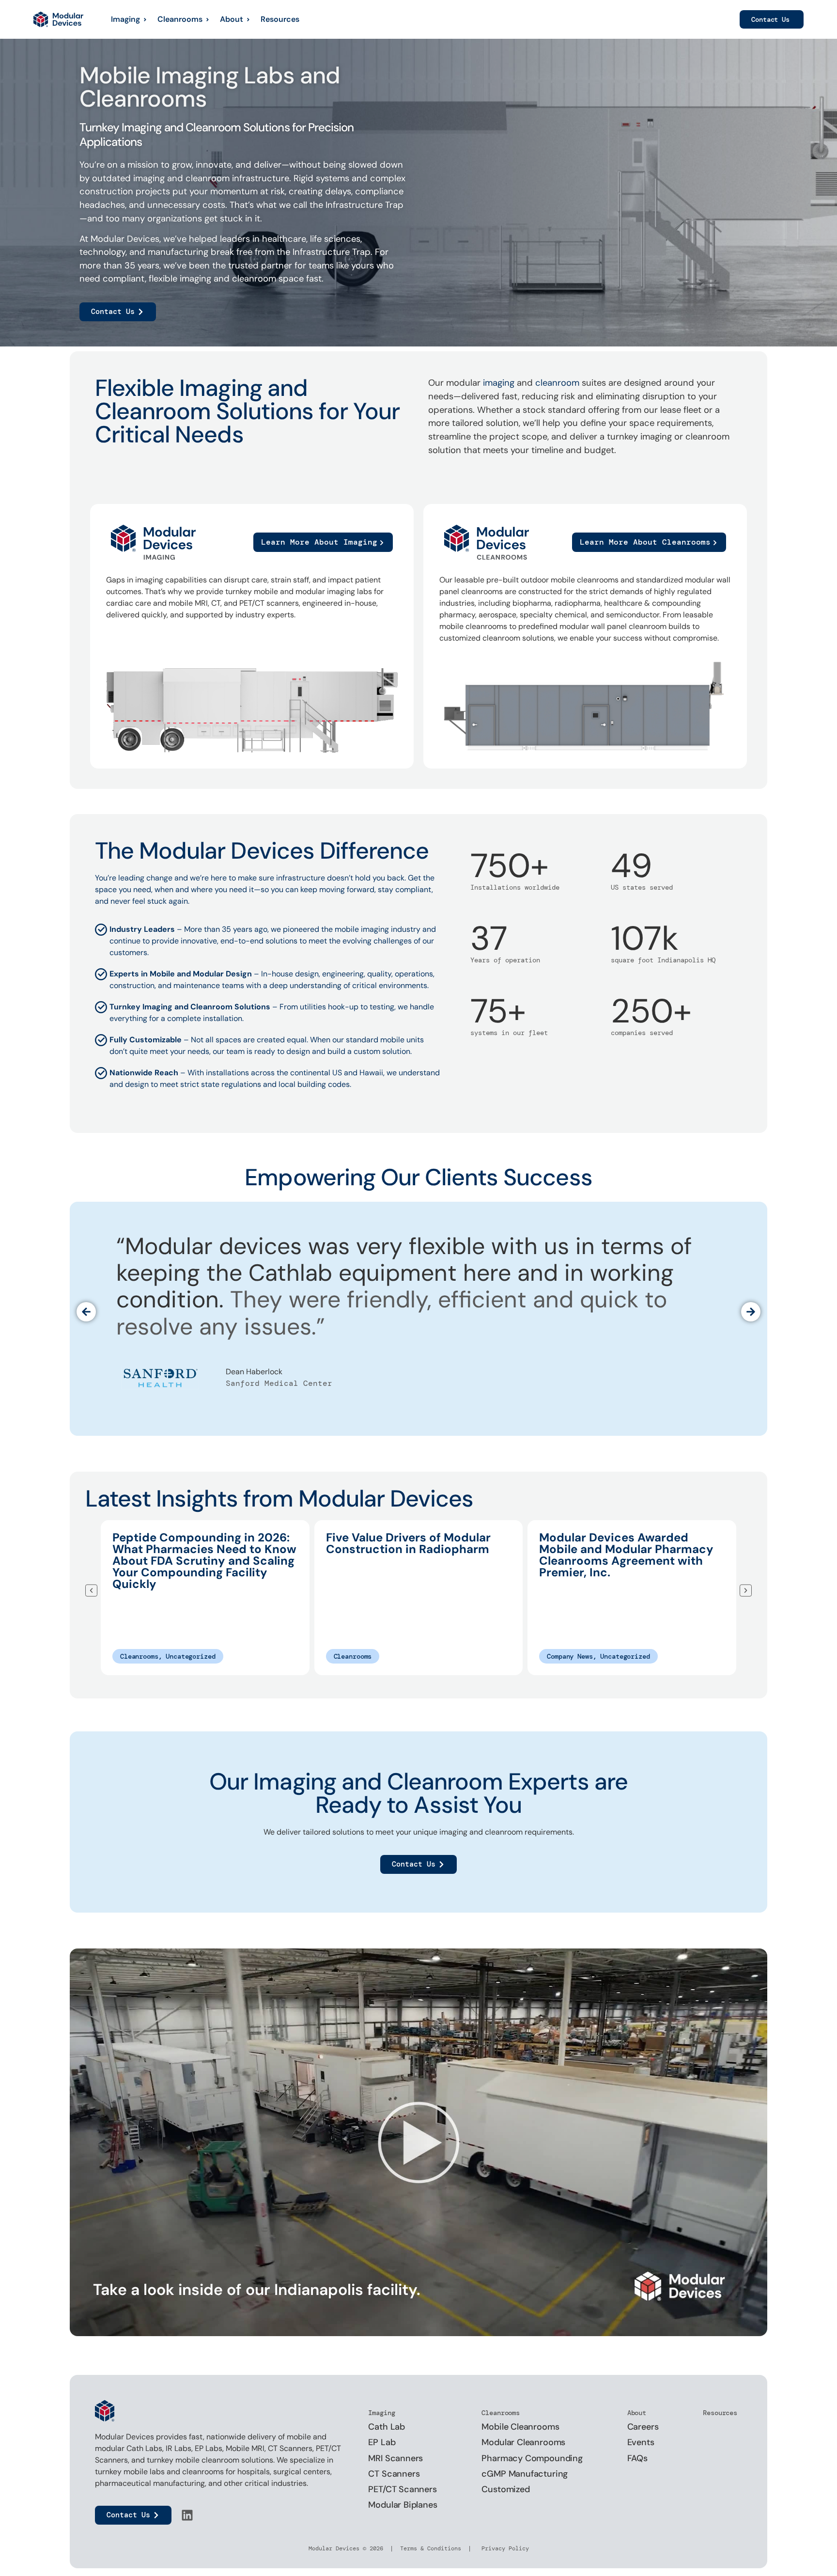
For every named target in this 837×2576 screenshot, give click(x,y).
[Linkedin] (187, 2515)
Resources (280, 19)
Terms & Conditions (431, 2548)
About (232, 19)
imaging (499, 383)
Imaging (125, 19)
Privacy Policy (504, 2548)
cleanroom (557, 383)
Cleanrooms (180, 19)
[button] (86, 1312)
